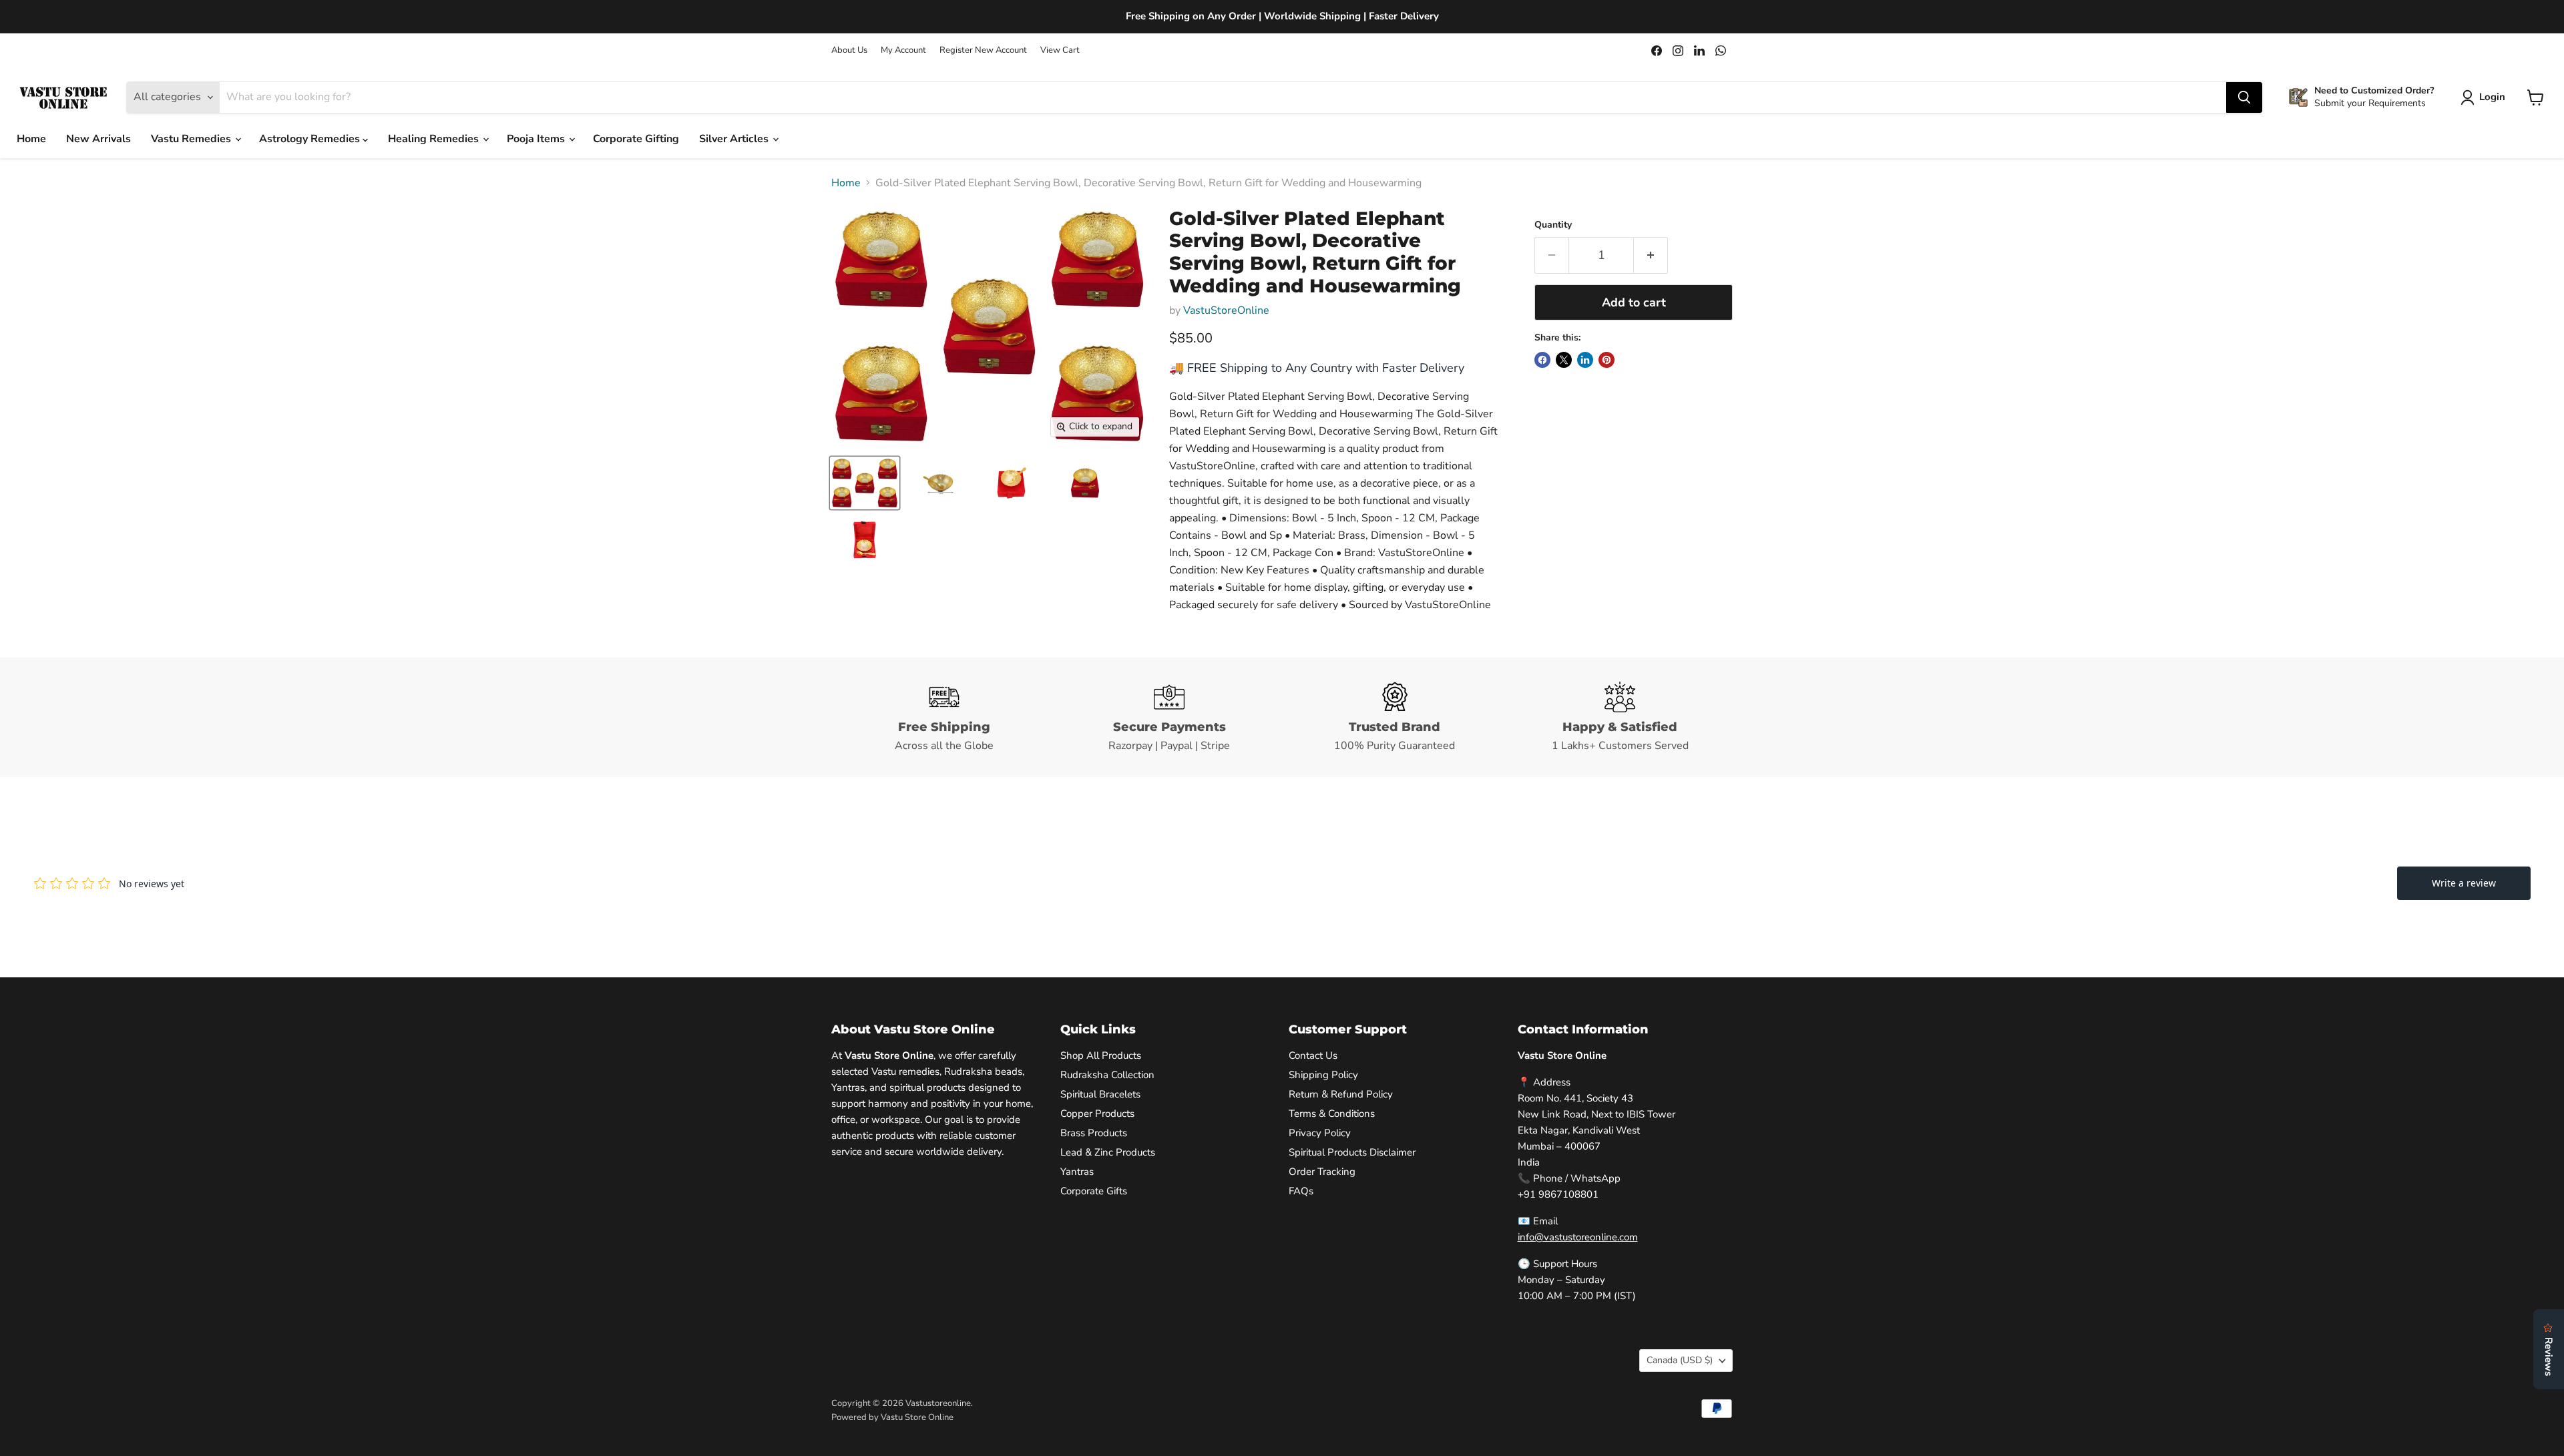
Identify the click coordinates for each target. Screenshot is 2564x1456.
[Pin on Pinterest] (1607, 360)
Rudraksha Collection (1107, 1075)
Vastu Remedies (192, 139)
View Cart (1060, 50)
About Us (849, 50)
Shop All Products (1101, 1055)
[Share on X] (1564, 360)
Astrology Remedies (311, 139)
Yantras (1077, 1172)
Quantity (1553, 225)
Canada (1680, 1360)
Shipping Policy (1323, 1075)
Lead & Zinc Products (1108, 1152)
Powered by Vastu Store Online (892, 1417)
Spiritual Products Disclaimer (1352, 1152)
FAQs (1301, 1191)
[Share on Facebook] (1542, 360)
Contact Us (1313, 1055)
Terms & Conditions (1332, 1114)
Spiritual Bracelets (1100, 1094)
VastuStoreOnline (1226, 310)
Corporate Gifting (636, 139)
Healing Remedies (435, 139)
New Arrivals (98, 139)
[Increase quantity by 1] (1651, 255)
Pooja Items (537, 139)
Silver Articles (735, 139)
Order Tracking (1322, 1172)
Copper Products (1097, 1114)
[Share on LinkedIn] (1585, 360)
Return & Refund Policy (1341, 1094)
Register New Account (983, 50)
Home (31, 139)
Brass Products (1094, 1133)
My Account (903, 50)
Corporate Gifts (1094, 1191)
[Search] (2244, 97)
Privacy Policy (1320, 1133)
